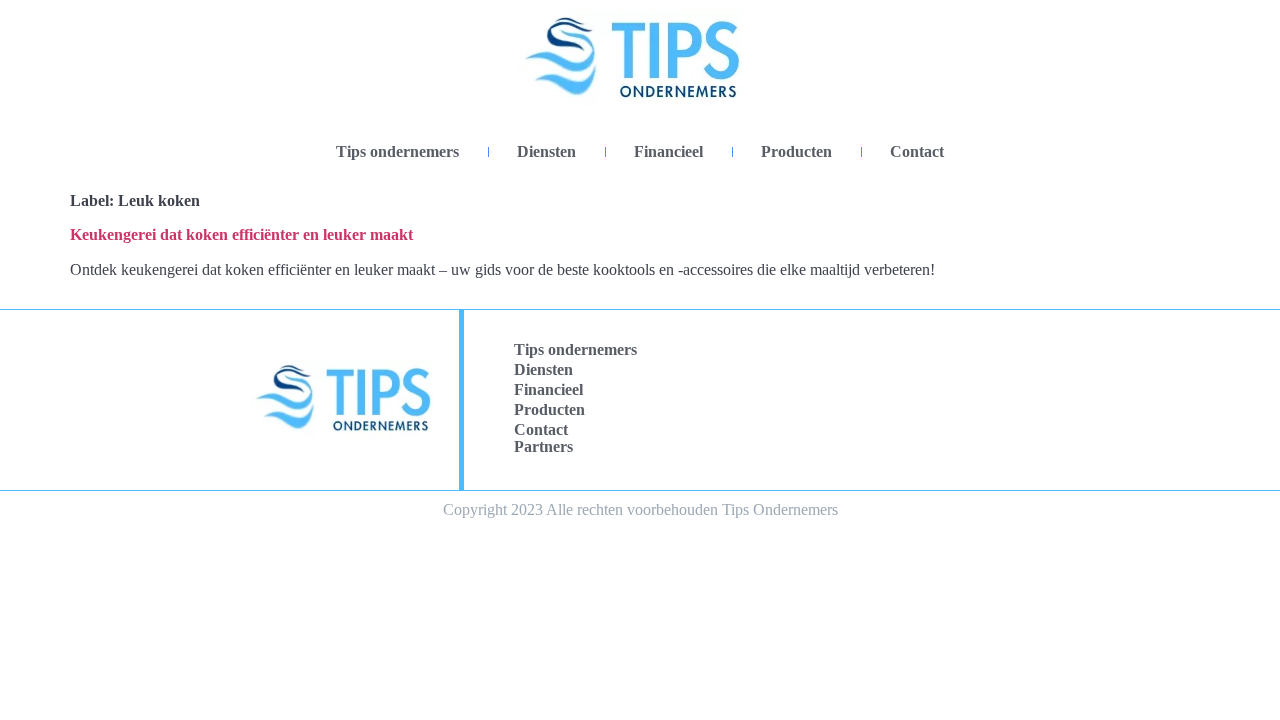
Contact (917, 151)
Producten (796, 151)
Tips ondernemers (397, 151)
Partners (543, 446)
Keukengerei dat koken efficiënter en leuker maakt (241, 234)
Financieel (668, 151)
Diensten (546, 151)
